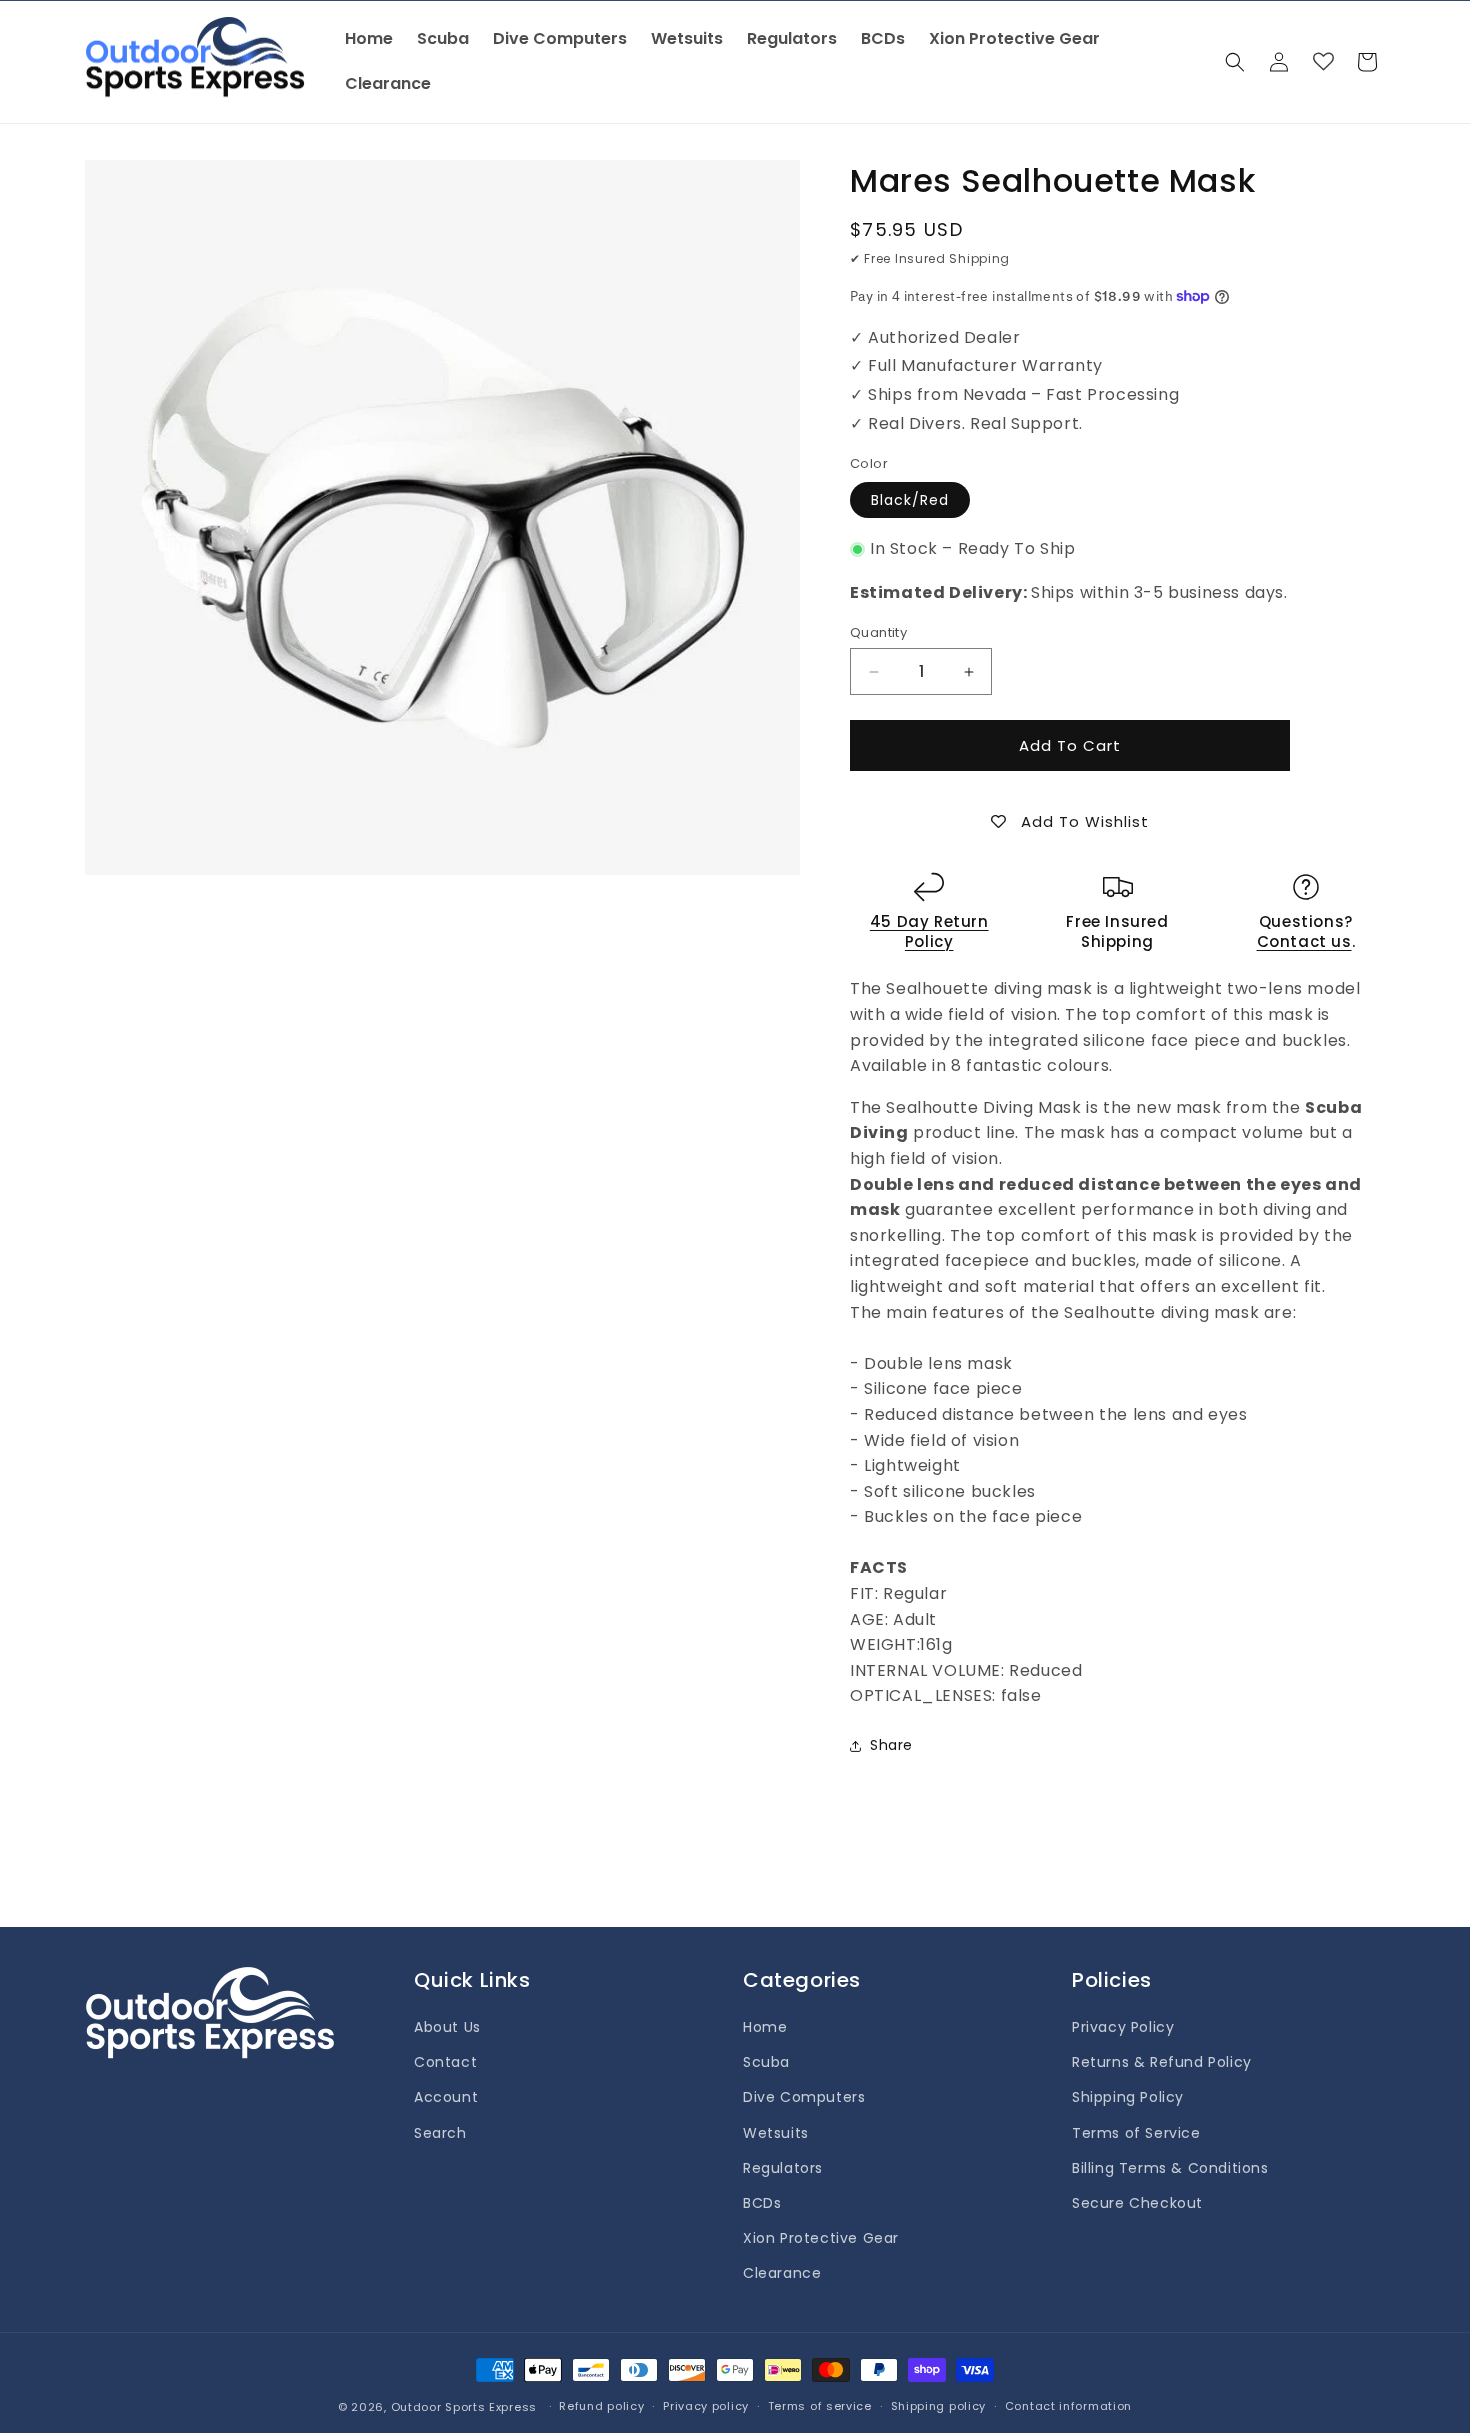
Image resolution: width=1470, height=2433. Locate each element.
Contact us (1304, 941)
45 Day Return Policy (929, 931)
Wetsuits (776, 2133)
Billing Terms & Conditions (1170, 2168)
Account (446, 2097)
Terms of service (820, 2406)
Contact (445, 2062)
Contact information (1068, 2406)
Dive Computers (804, 2097)
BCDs (762, 2203)
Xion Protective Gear (821, 2238)
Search (440, 2133)
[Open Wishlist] (1323, 62)
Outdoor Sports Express (466, 2407)
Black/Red (910, 500)
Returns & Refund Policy (1162, 2062)
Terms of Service (1136, 2133)
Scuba (766, 2062)
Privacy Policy (1123, 2027)
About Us (447, 2027)
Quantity (878, 632)
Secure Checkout (1137, 2203)
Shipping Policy (1128, 2097)
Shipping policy (939, 2406)
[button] (1235, 62)
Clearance (782, 2273)
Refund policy (601, 2406)
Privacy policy (706, 2406)
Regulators (783, 2168)
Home (765, 2027)
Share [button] (891, 1745)
